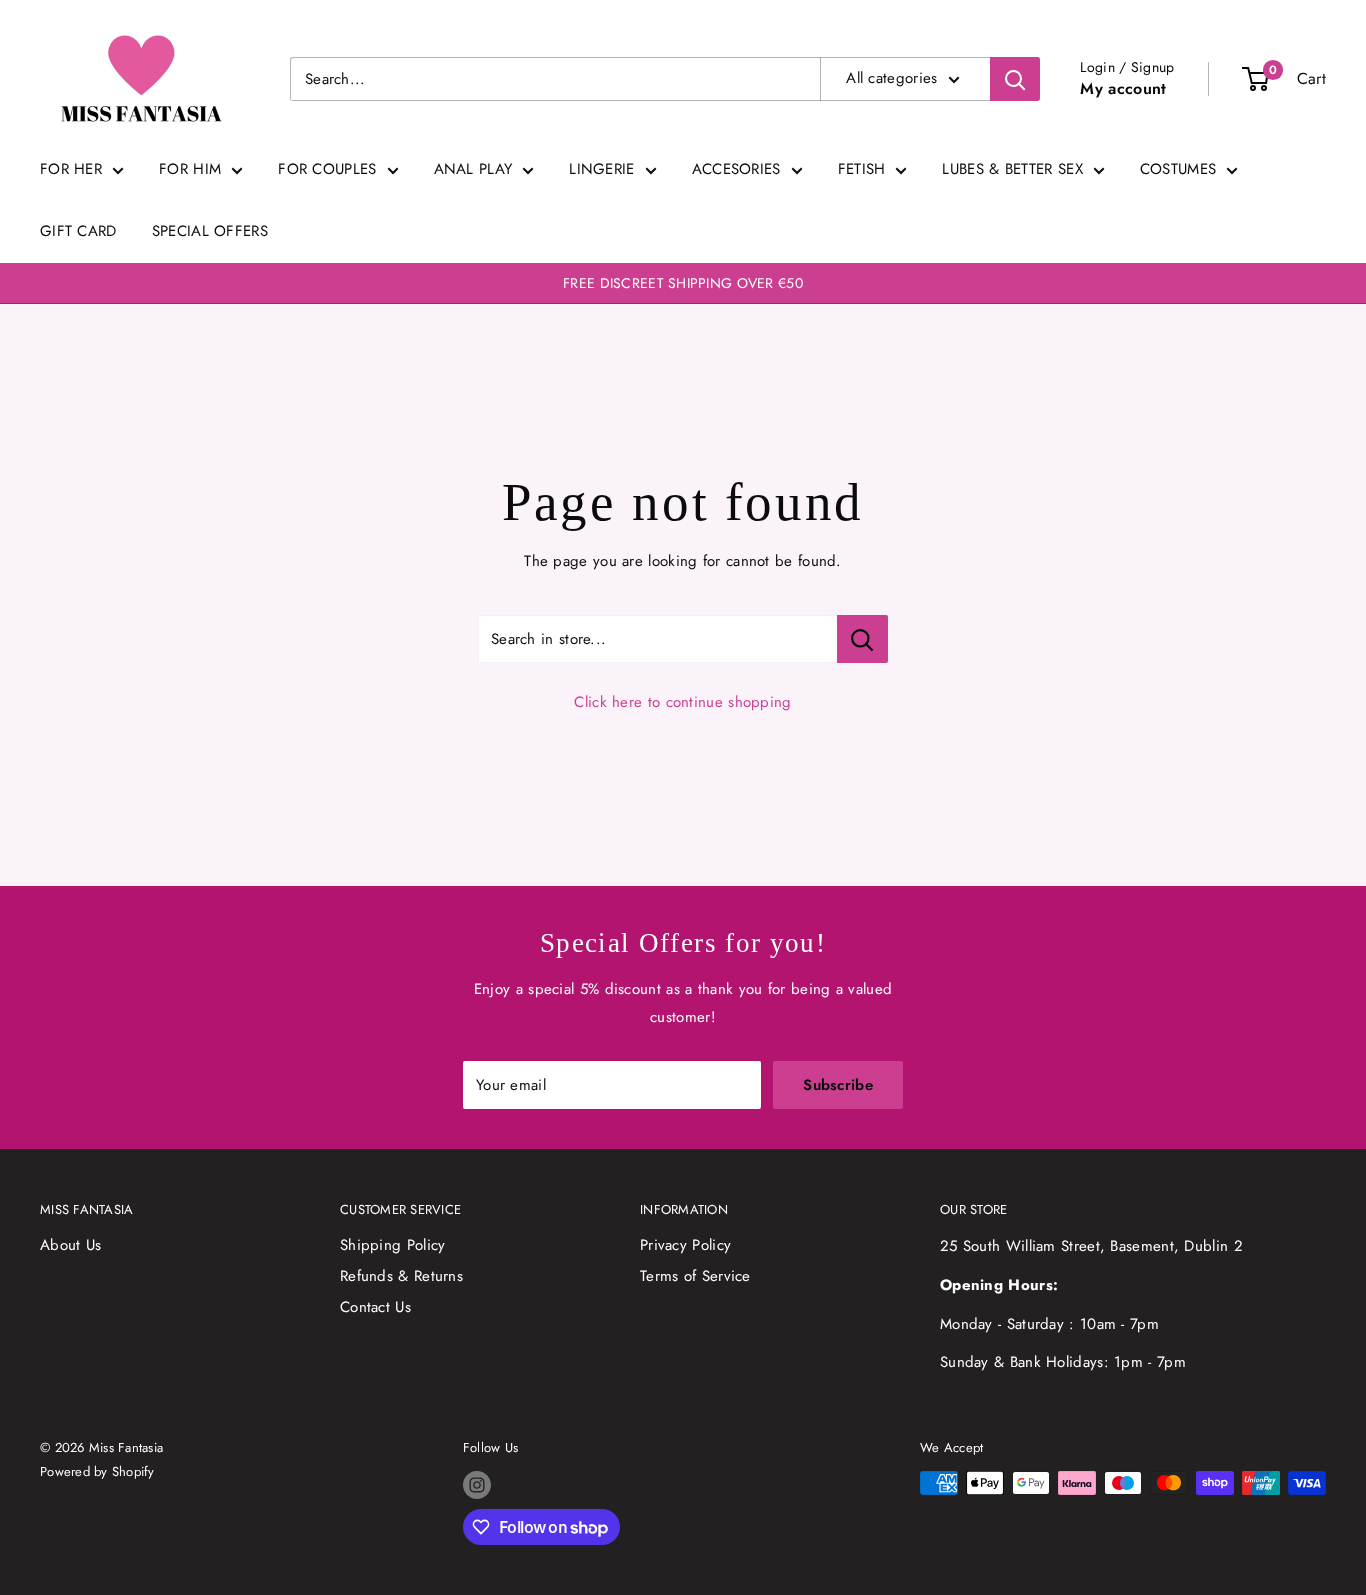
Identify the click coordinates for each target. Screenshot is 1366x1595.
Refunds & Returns (401, 1276)
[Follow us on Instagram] (477, 1485)
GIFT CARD (78, 231)
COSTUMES (1178, 169)
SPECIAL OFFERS (210, 231)
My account (1123, 88)
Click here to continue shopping (682, 702)
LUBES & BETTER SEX (1012, 169)
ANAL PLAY (473, 169)
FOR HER (71, 169)
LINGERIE (601, 169)
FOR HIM (190, 169)
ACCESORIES (736, 169)
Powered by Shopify (97, 1471)
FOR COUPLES (327, 169)
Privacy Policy (685, 1245)
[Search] (1015, 79)
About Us (70, 1245)
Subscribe (838, 1085)
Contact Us (375, 1307)
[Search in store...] (862, 639)
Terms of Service (695, 1276)
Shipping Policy (393, 1245)
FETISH (862, 169)
